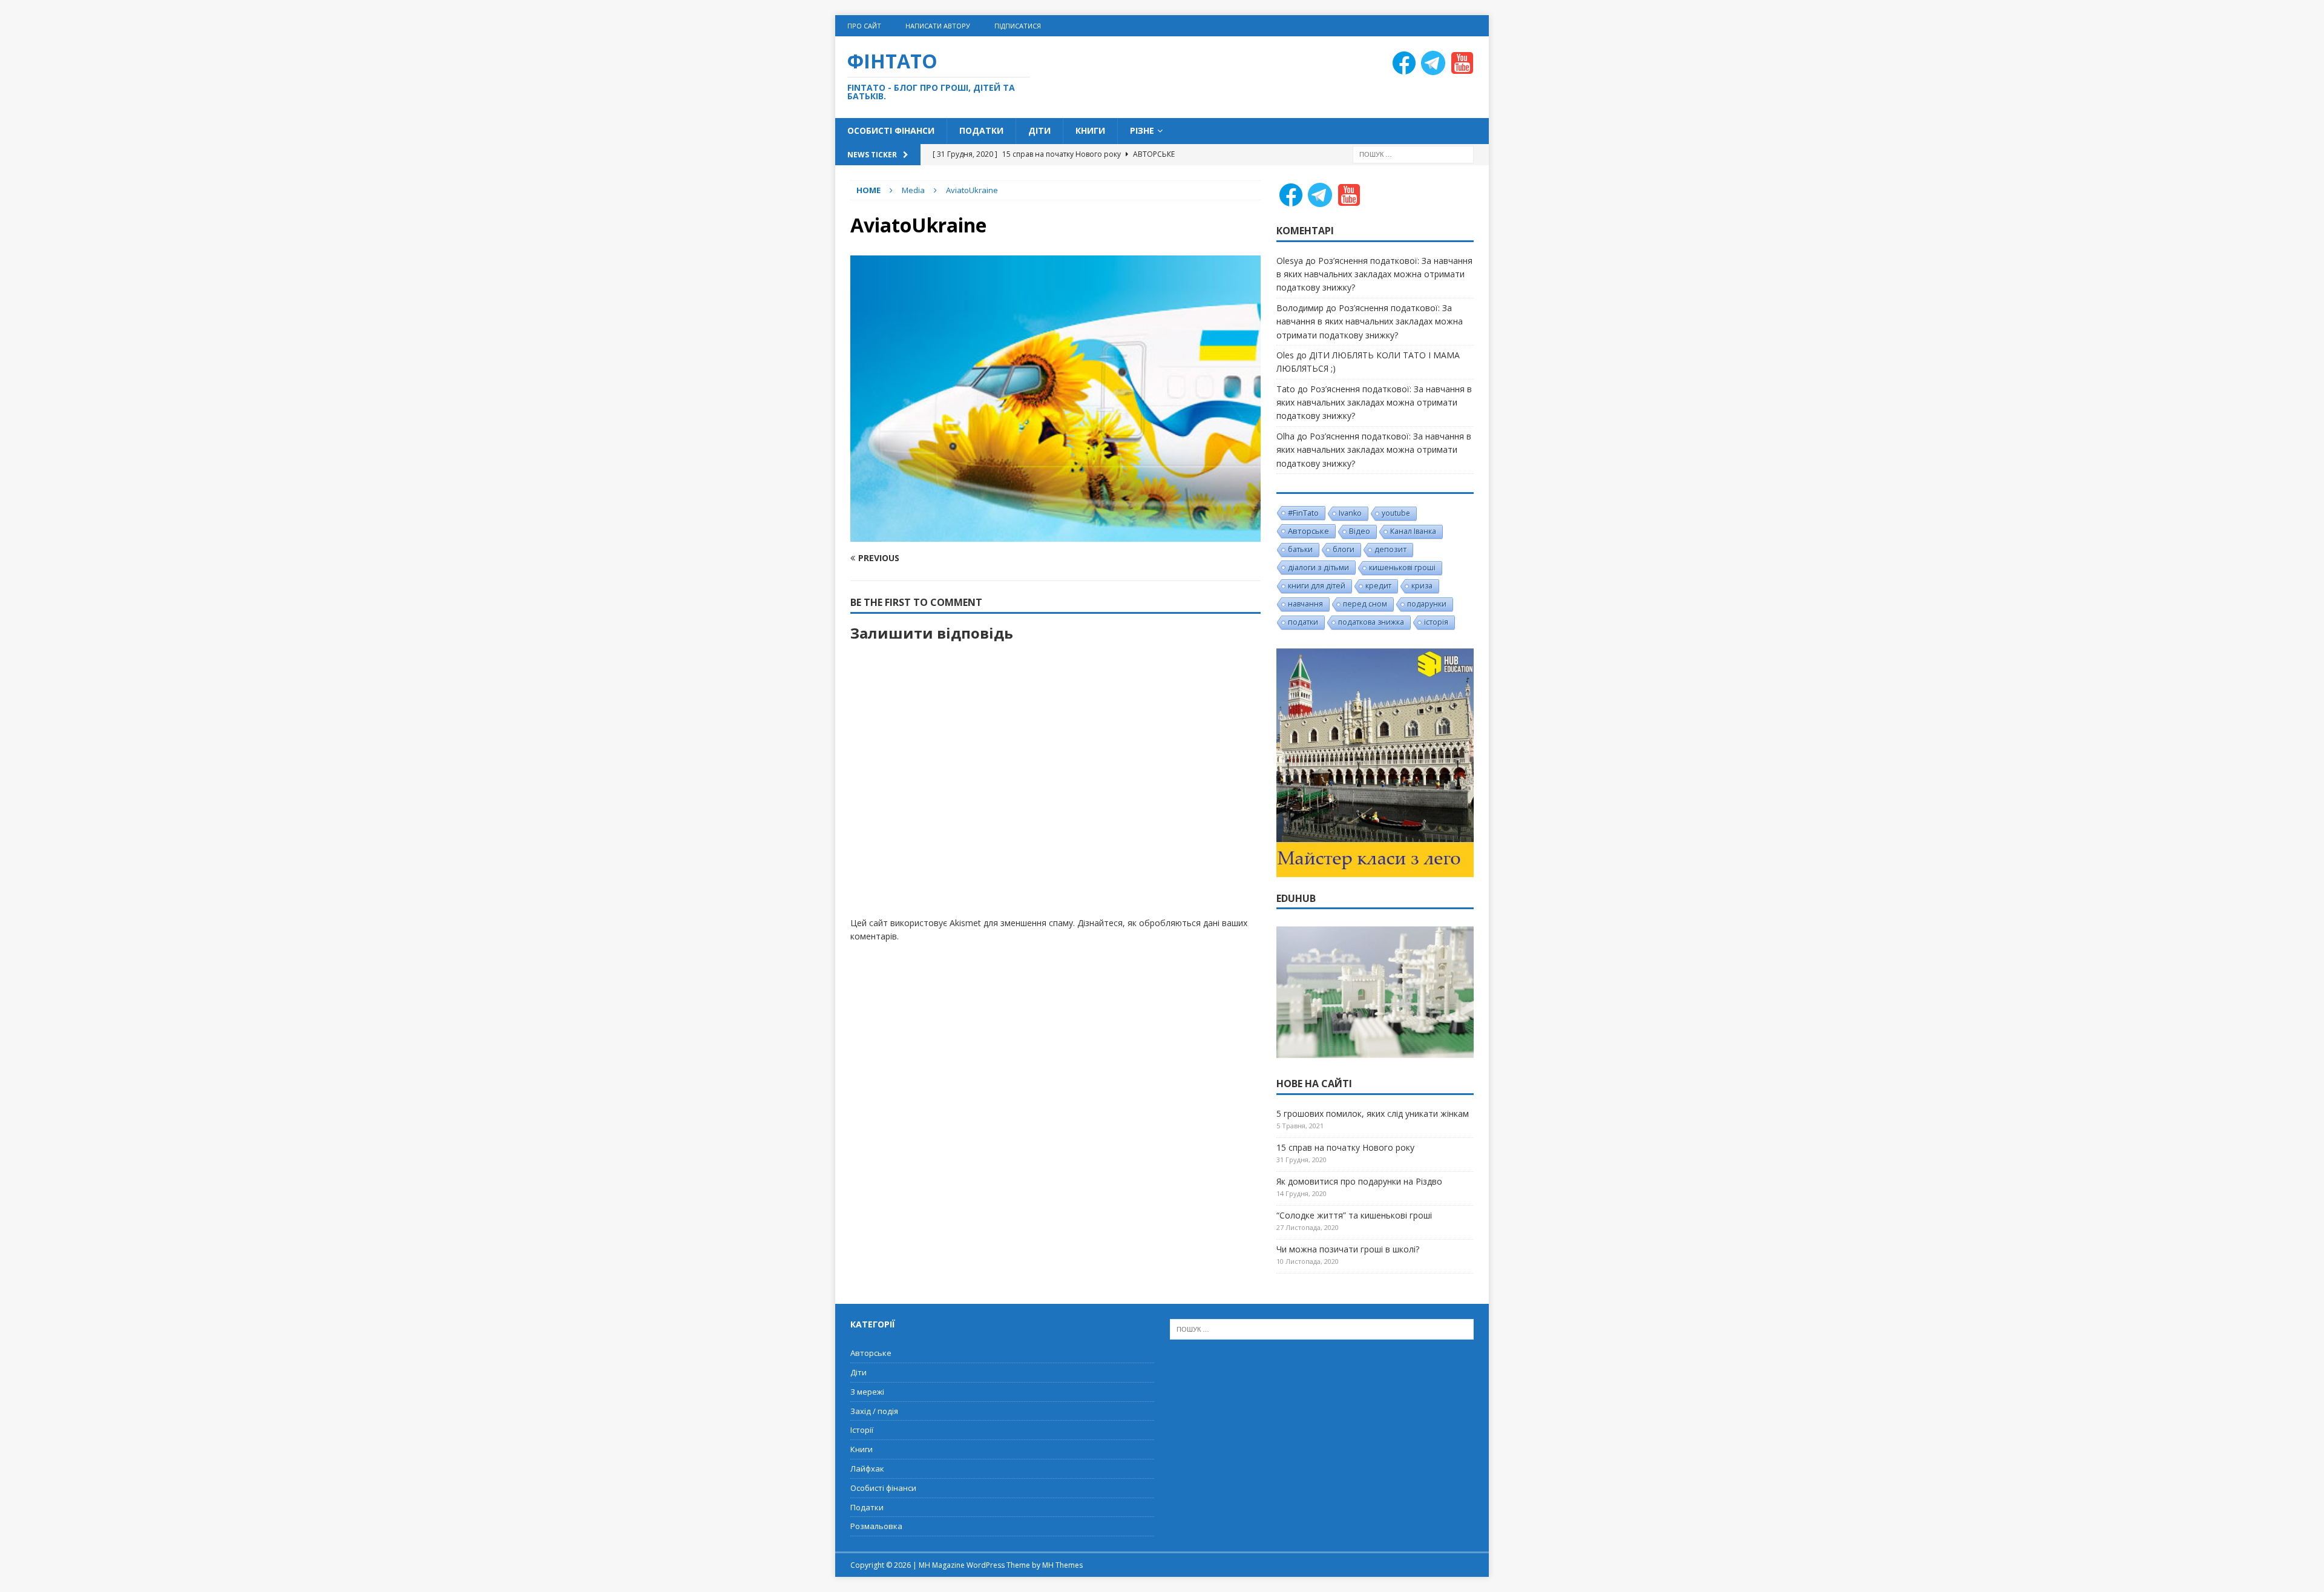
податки (1303, 622)
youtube (1396, 513)
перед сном (1365, 604)
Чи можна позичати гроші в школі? (1348, 1249)
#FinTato (1303, 513)
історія (1436, 622)
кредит (1378, 586)
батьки (1300, 549)
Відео (1360, 531)
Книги (1090, 130)
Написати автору (938, 26)
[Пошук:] (1413, 153)
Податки (981, 130)
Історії (862, 1430)
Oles (1285, 355)
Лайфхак (867, 1469)
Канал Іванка (1413, 531)
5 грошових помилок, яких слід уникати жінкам (1373, 1113)
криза (1422, 586)
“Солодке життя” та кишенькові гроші (1354, 1215)
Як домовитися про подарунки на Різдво (1359, 1181)
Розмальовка (876, 1526)
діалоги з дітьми (1318, 567)
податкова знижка (1371, 622)
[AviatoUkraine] (1055, 534)
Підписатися (1018, 26)
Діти (1039, 130)
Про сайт (864, 26)
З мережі (867, 1392)
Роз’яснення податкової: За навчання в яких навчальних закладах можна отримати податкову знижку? (1374, 274)
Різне (1142, 130)
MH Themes (1062, 1565)
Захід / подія (874, 1411)
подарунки (1427, 604)
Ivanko (1350, 513)
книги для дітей (1317, 586)
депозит (1390, 549)
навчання (1305, 604)
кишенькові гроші (1402, 567)
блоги (1344, 549)
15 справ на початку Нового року (1345, 1147)
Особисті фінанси (891, 130)
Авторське (1308, 531)
